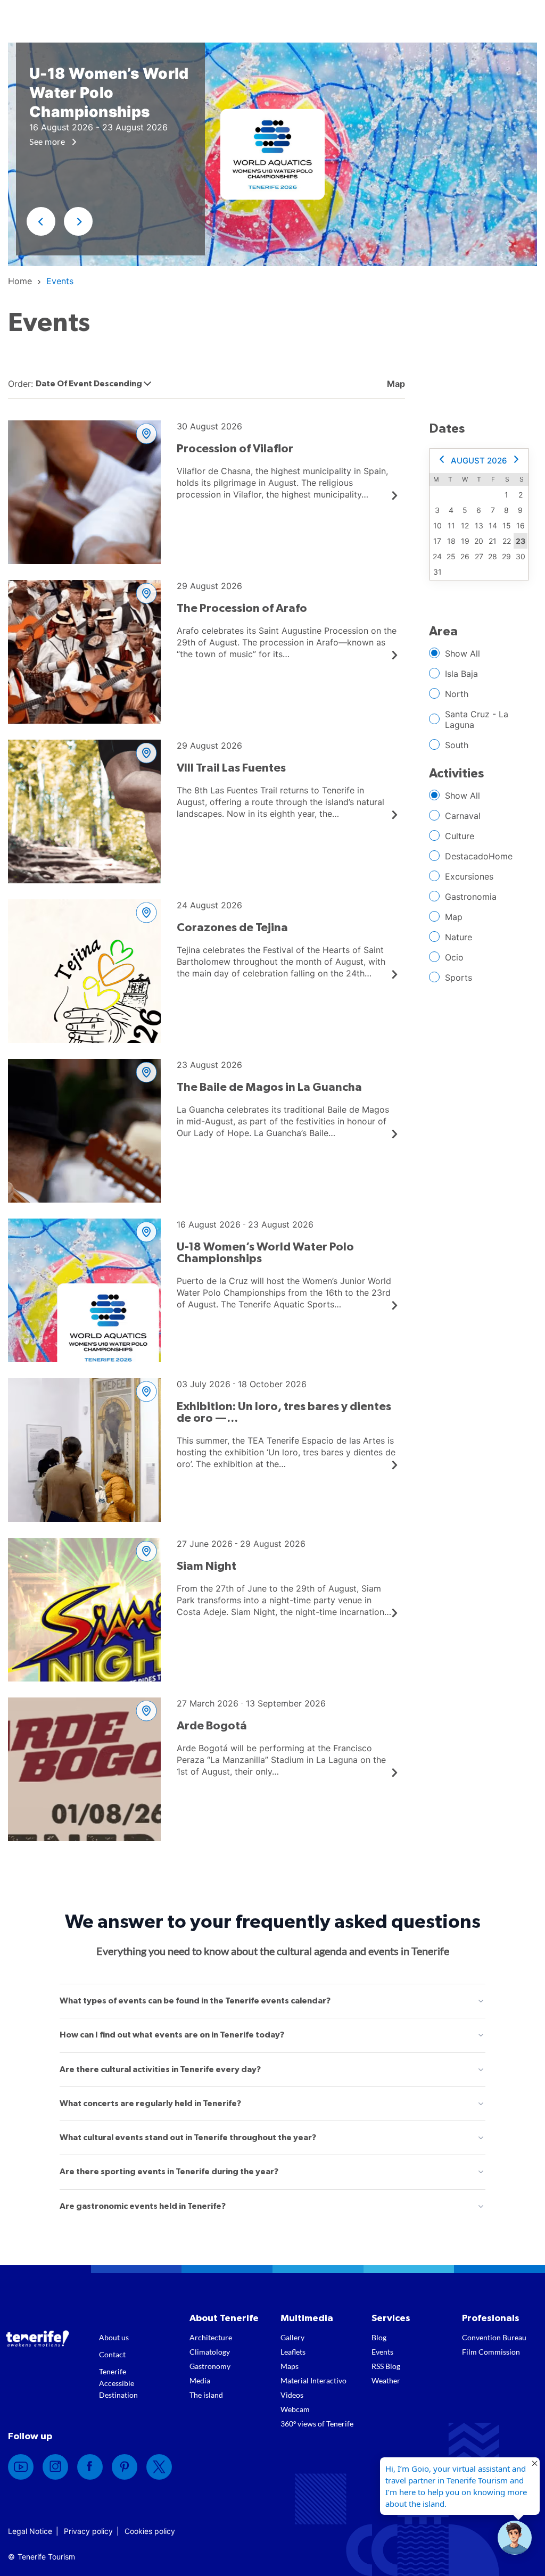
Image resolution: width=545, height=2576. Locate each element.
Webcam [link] (295, 2409)
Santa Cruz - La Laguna (477, 719)
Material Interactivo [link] (313, 2380)
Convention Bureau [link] (494, 2337)
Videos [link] (292, 2395)
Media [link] (200, 2380)
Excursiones (469, 876)
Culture (460, 836)
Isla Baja (461, 674)
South (457, 745)
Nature (459, 937)
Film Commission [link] (491, 2352)
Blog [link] (379, 2337)
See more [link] (48, 141)
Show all (463, 653)
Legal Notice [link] (30, 2531)
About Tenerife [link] (224, 2318)
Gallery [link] (292, 2337)
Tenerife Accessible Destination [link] (118, 2383)
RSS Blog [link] (386, 2366)
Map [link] (395, 384)
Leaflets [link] (293, 2352)
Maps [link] (290, 2366)
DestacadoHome (479, 856)
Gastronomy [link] (210, 2366)
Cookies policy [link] (150, 2531)
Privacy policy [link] (88, 2531)
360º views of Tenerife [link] (317, 2424)
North (457, 694)
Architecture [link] (211, 2337)
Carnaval (463, 816)
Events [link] (382, 2352)
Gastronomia (471, 897)
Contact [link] (112, 2354)
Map (454, 917)
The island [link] (206, 2395)
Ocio (454, 957)
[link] (20, 281)
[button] (41, 221)
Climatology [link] (210, 2352)
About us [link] (114, 2337)
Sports (459, 978)
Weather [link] (386, 2380)
